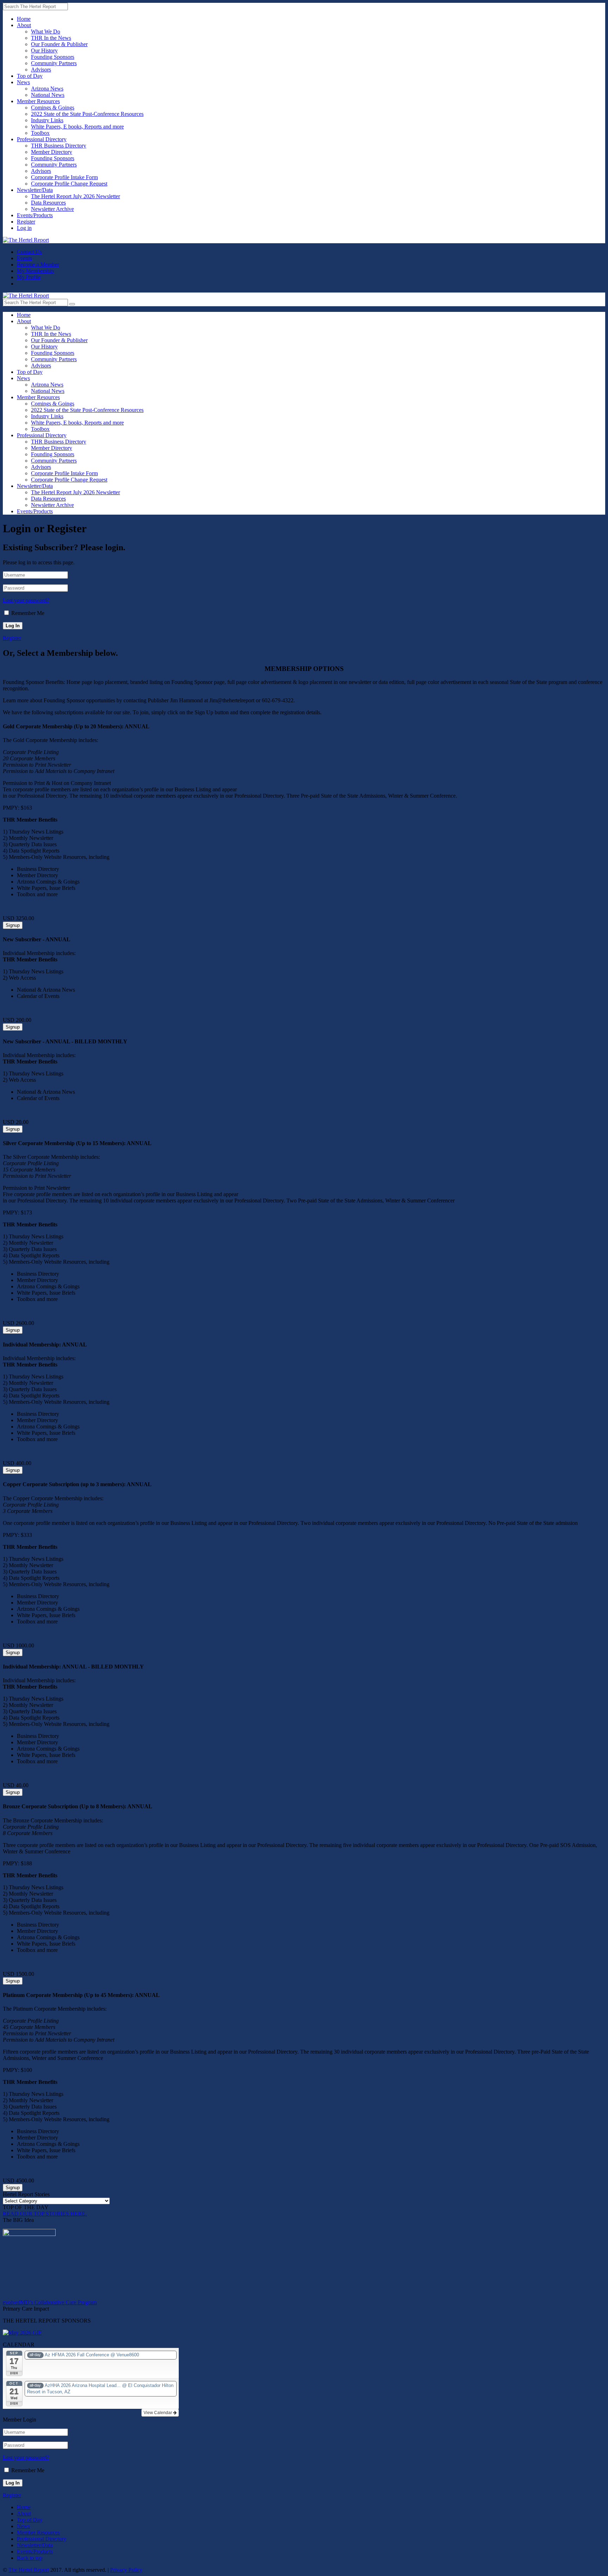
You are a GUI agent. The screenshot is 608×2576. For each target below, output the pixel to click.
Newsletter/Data (35, 190)
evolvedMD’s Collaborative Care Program (50, 2302)
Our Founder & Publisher (59, 44)
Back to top (30, 2558)
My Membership (35, 271)
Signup (13, 925)
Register (26, 222)
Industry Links (47, 120)
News (23, 82)
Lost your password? (26, 600)
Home (24, 19)
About (24, 25)
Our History (44, 51)
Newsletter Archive (52, 209)
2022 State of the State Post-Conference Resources (87, 114)
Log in (24, 228)
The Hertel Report (29, 2570)
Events (24, 258)
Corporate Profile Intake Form (64, 177)
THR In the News (51, 38)
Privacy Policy (126, 2570)
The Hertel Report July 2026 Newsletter (75, 196)
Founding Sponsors (53, 57)
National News (48, 95)
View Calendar (158, 2413)
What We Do (46, 32)
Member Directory (52, 152)
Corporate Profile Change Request (69, 184)
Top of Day (30, 76)
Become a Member (38, 265)
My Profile (29, 277)
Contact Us (29, 252)
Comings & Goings (53, 108)
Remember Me (28, 613)
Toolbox (40, 133)
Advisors (41, 70)
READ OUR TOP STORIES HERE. (45, 2214)
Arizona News (47, 89)
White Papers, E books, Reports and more (77, 127)
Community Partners (54, 63)
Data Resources (48, 203)
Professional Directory (42, 139)
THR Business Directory (59, 146)
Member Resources (38, 101)
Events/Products (35, 215)
